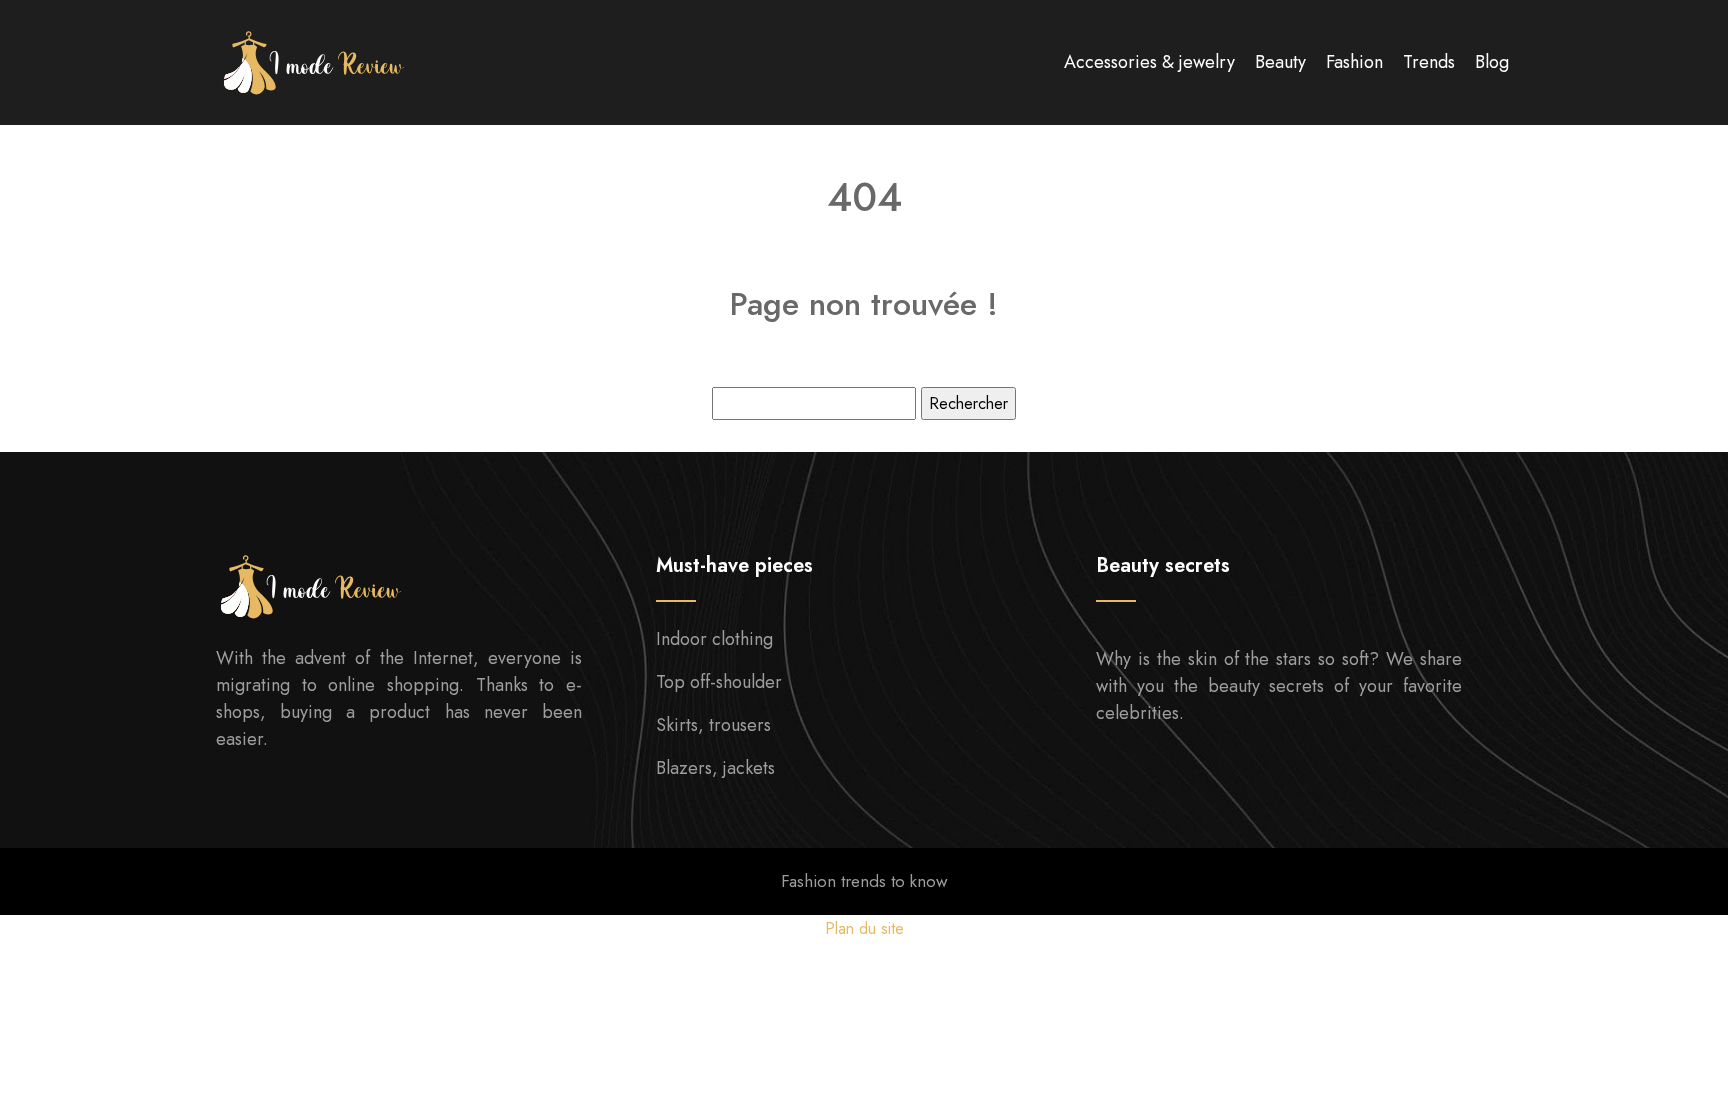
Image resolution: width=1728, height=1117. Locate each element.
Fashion (1354, 62)
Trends (1429, 62)
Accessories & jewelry (1149, 62)
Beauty (1280, 62)
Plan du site (864, 928)
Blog (1492, 62)
